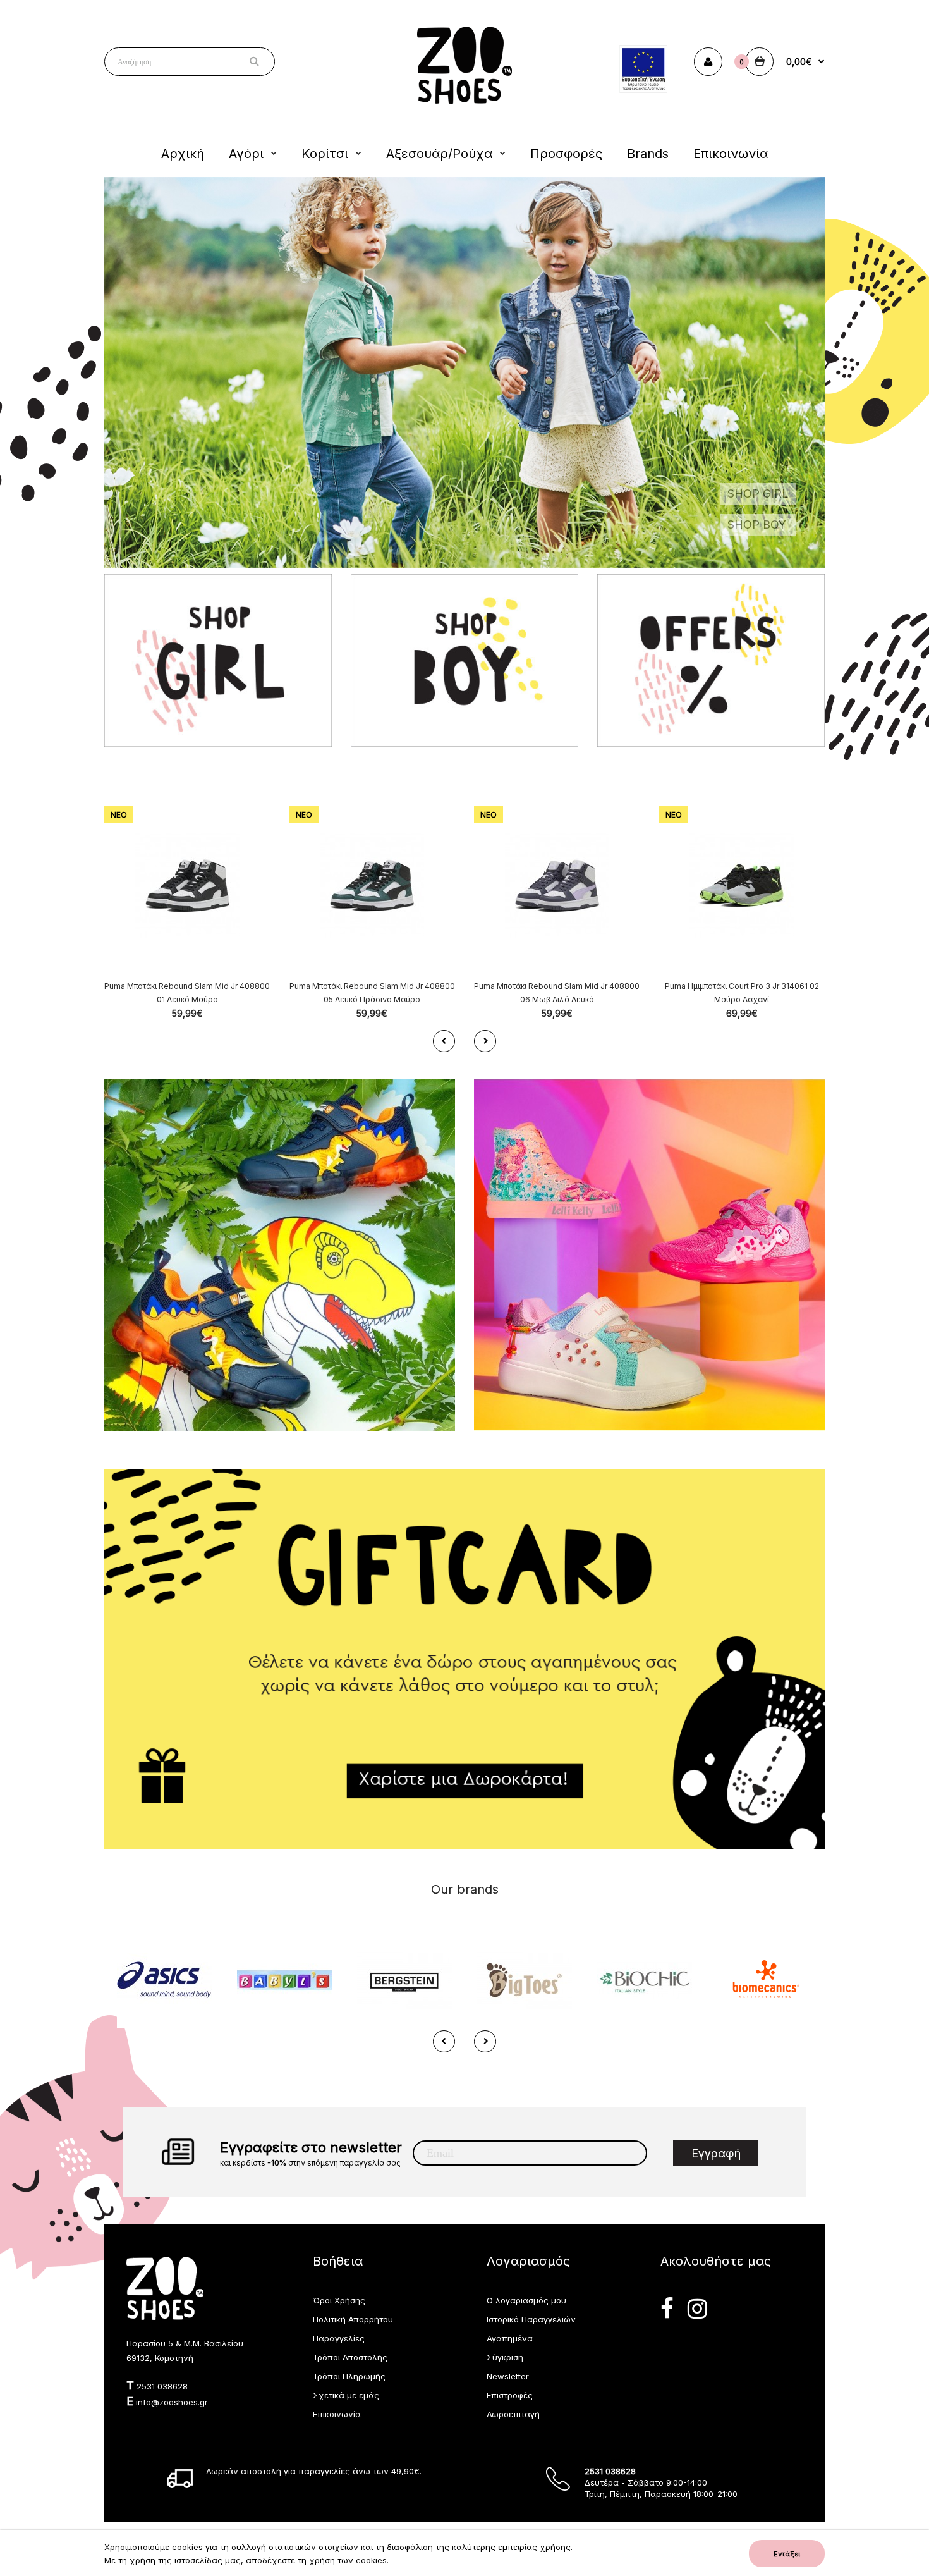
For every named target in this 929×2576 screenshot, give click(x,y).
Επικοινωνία (337, 2414)
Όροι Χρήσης (339, 2300)
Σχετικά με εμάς (346, 2395)
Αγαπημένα (510, 2338)
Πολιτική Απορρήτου (353, 2319)
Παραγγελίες (339, 2338)
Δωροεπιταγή (513, 2414)
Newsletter (508, 2376)
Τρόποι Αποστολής (350, 2357)
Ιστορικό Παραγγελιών (531, 2319)
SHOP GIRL (758, 494)
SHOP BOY (757, 524)
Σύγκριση (505, 2357)
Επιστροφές (510, 2395)
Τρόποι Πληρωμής (349, 2376)
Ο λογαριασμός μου (526, 2300)
